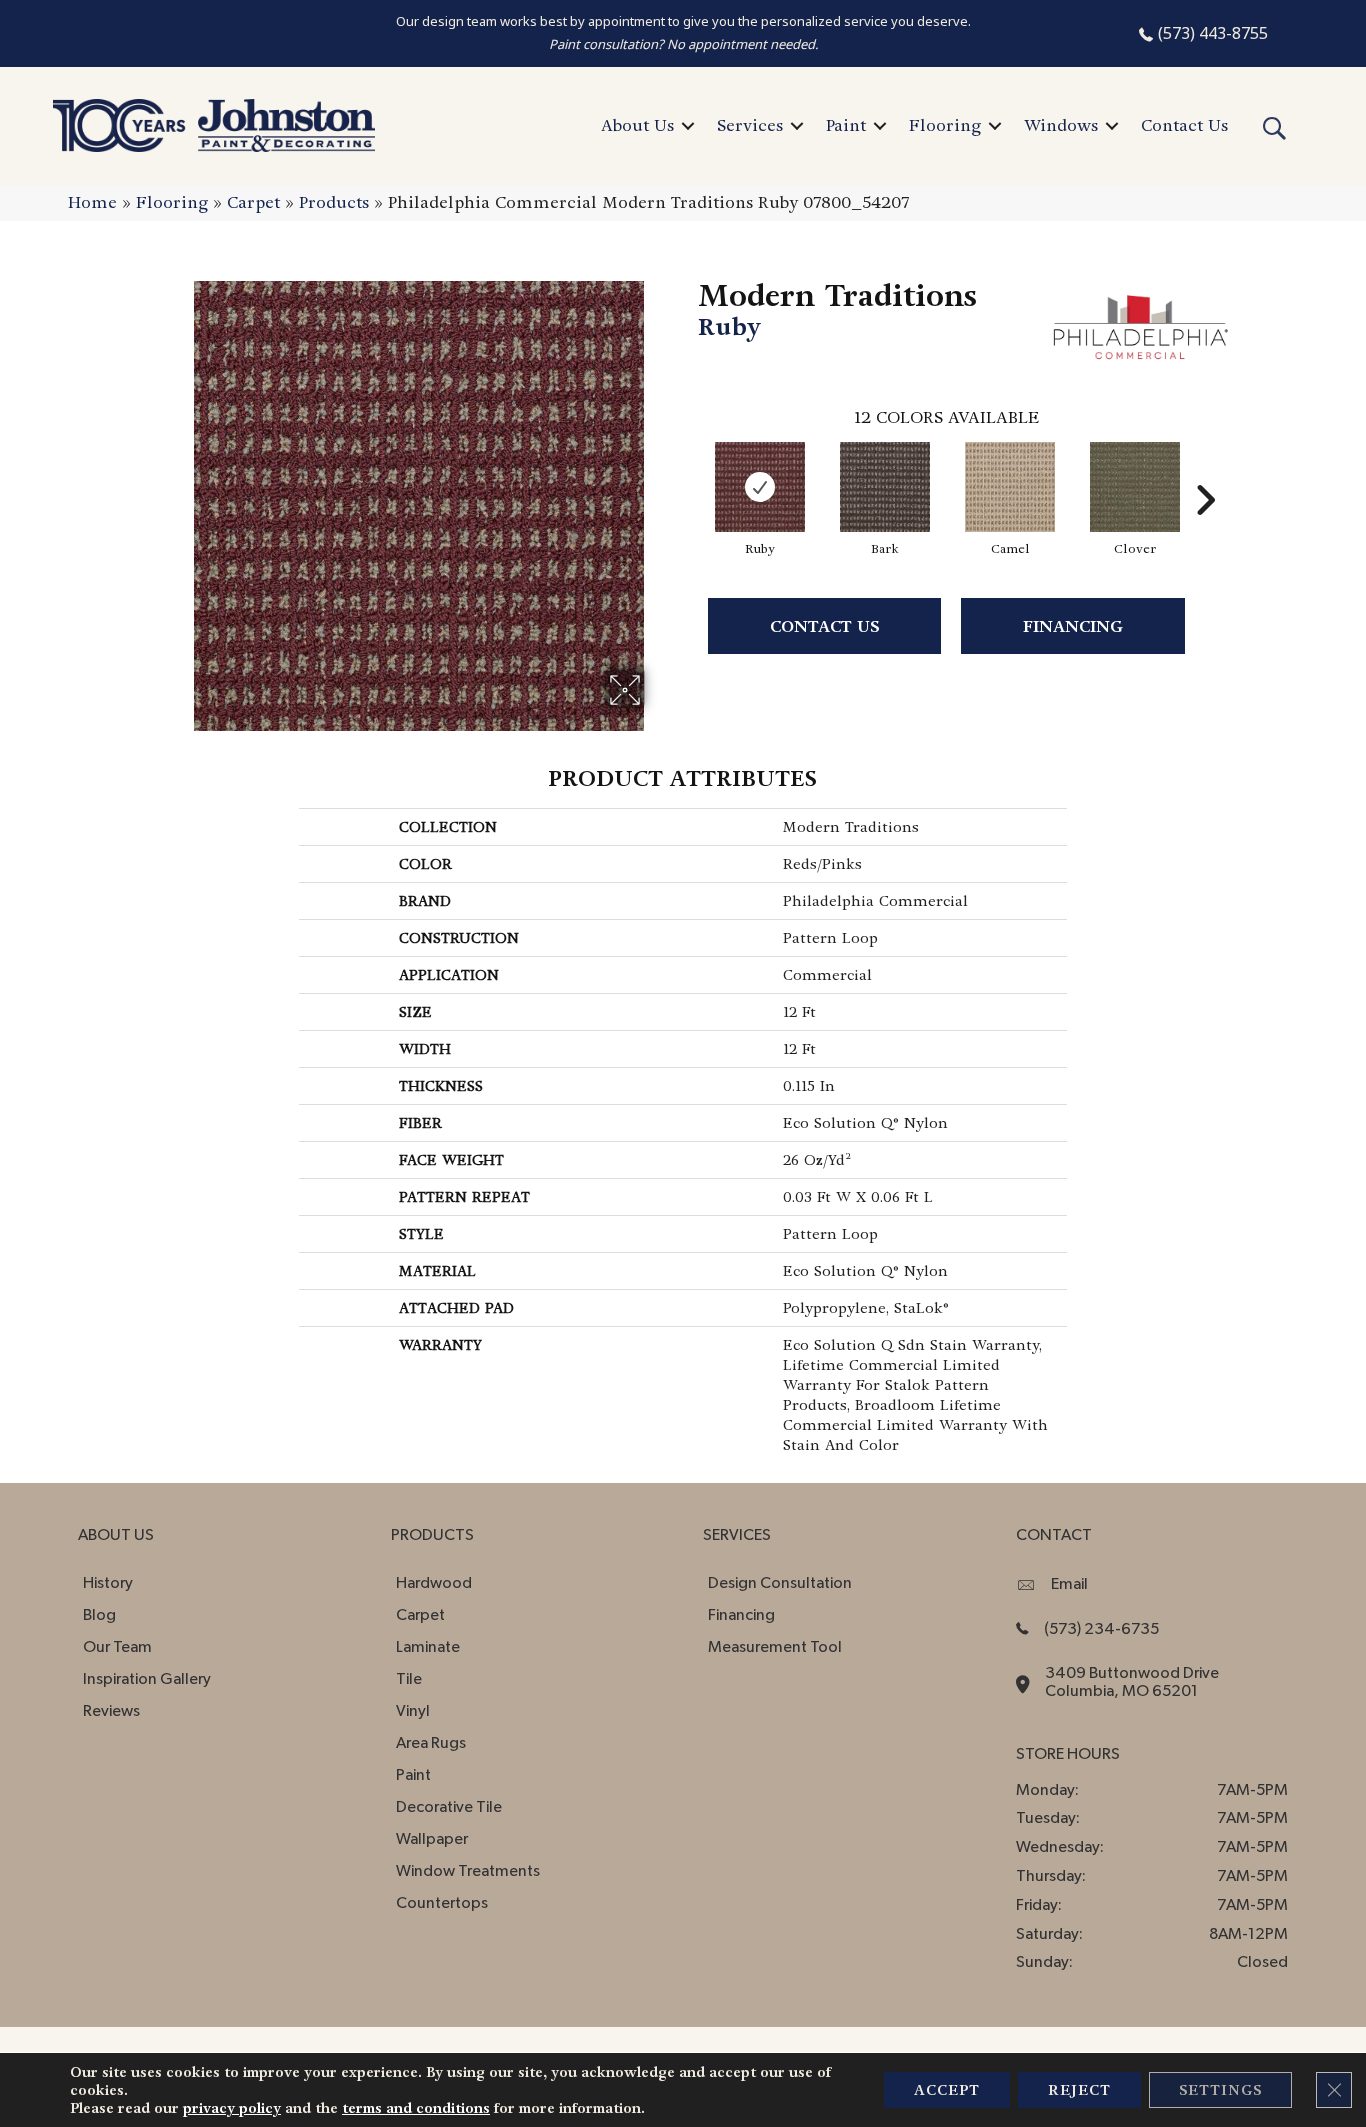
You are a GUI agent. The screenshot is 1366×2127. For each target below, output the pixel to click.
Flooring (945, 125)
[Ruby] (760, 487)
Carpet (253, 202)
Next (1205, 470)
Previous (688, 470)
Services (750, 125)
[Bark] (885, 487)
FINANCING (1073, 626)
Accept (947, 2090)
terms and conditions (416, 2108)
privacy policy (232, 2108)
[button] (688, 126)
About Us (637, 125)
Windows (1061, 125)
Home (92, 202)
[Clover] (1135, 487)
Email (1069, 1584)
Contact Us (1184, 125)
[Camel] (1010, 487)
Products (334, 202)
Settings (1220, 2090)
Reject (1079, 2090)
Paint (846, 125)
